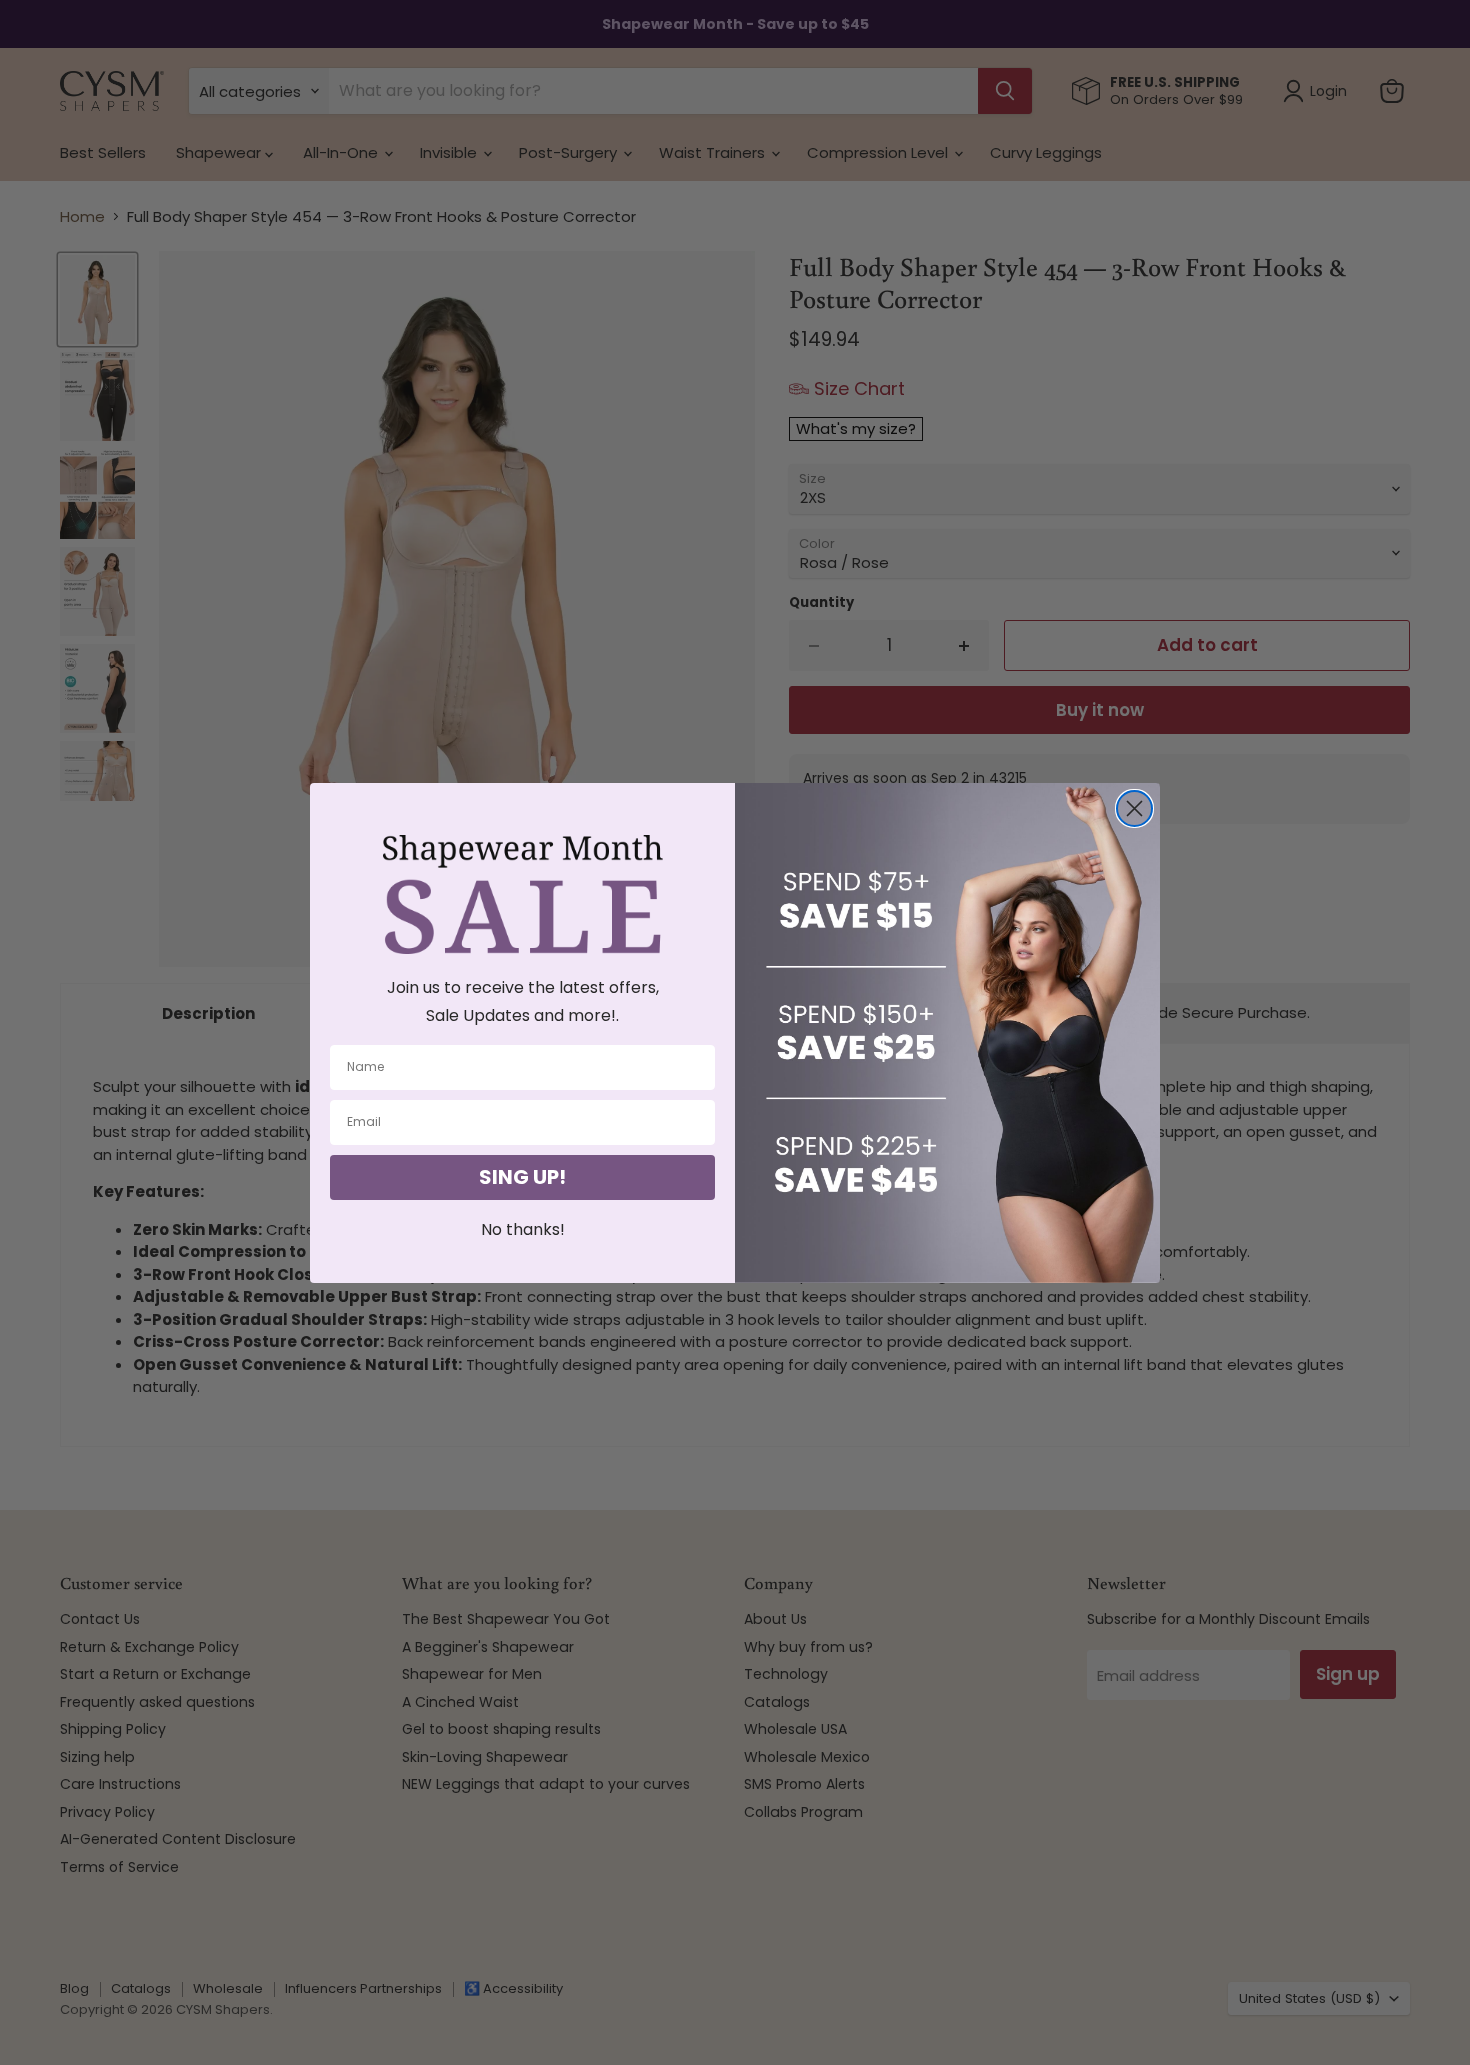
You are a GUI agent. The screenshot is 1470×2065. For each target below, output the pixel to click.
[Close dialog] (1134, 808)
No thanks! (523, 1229)
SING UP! (522, 1177)
